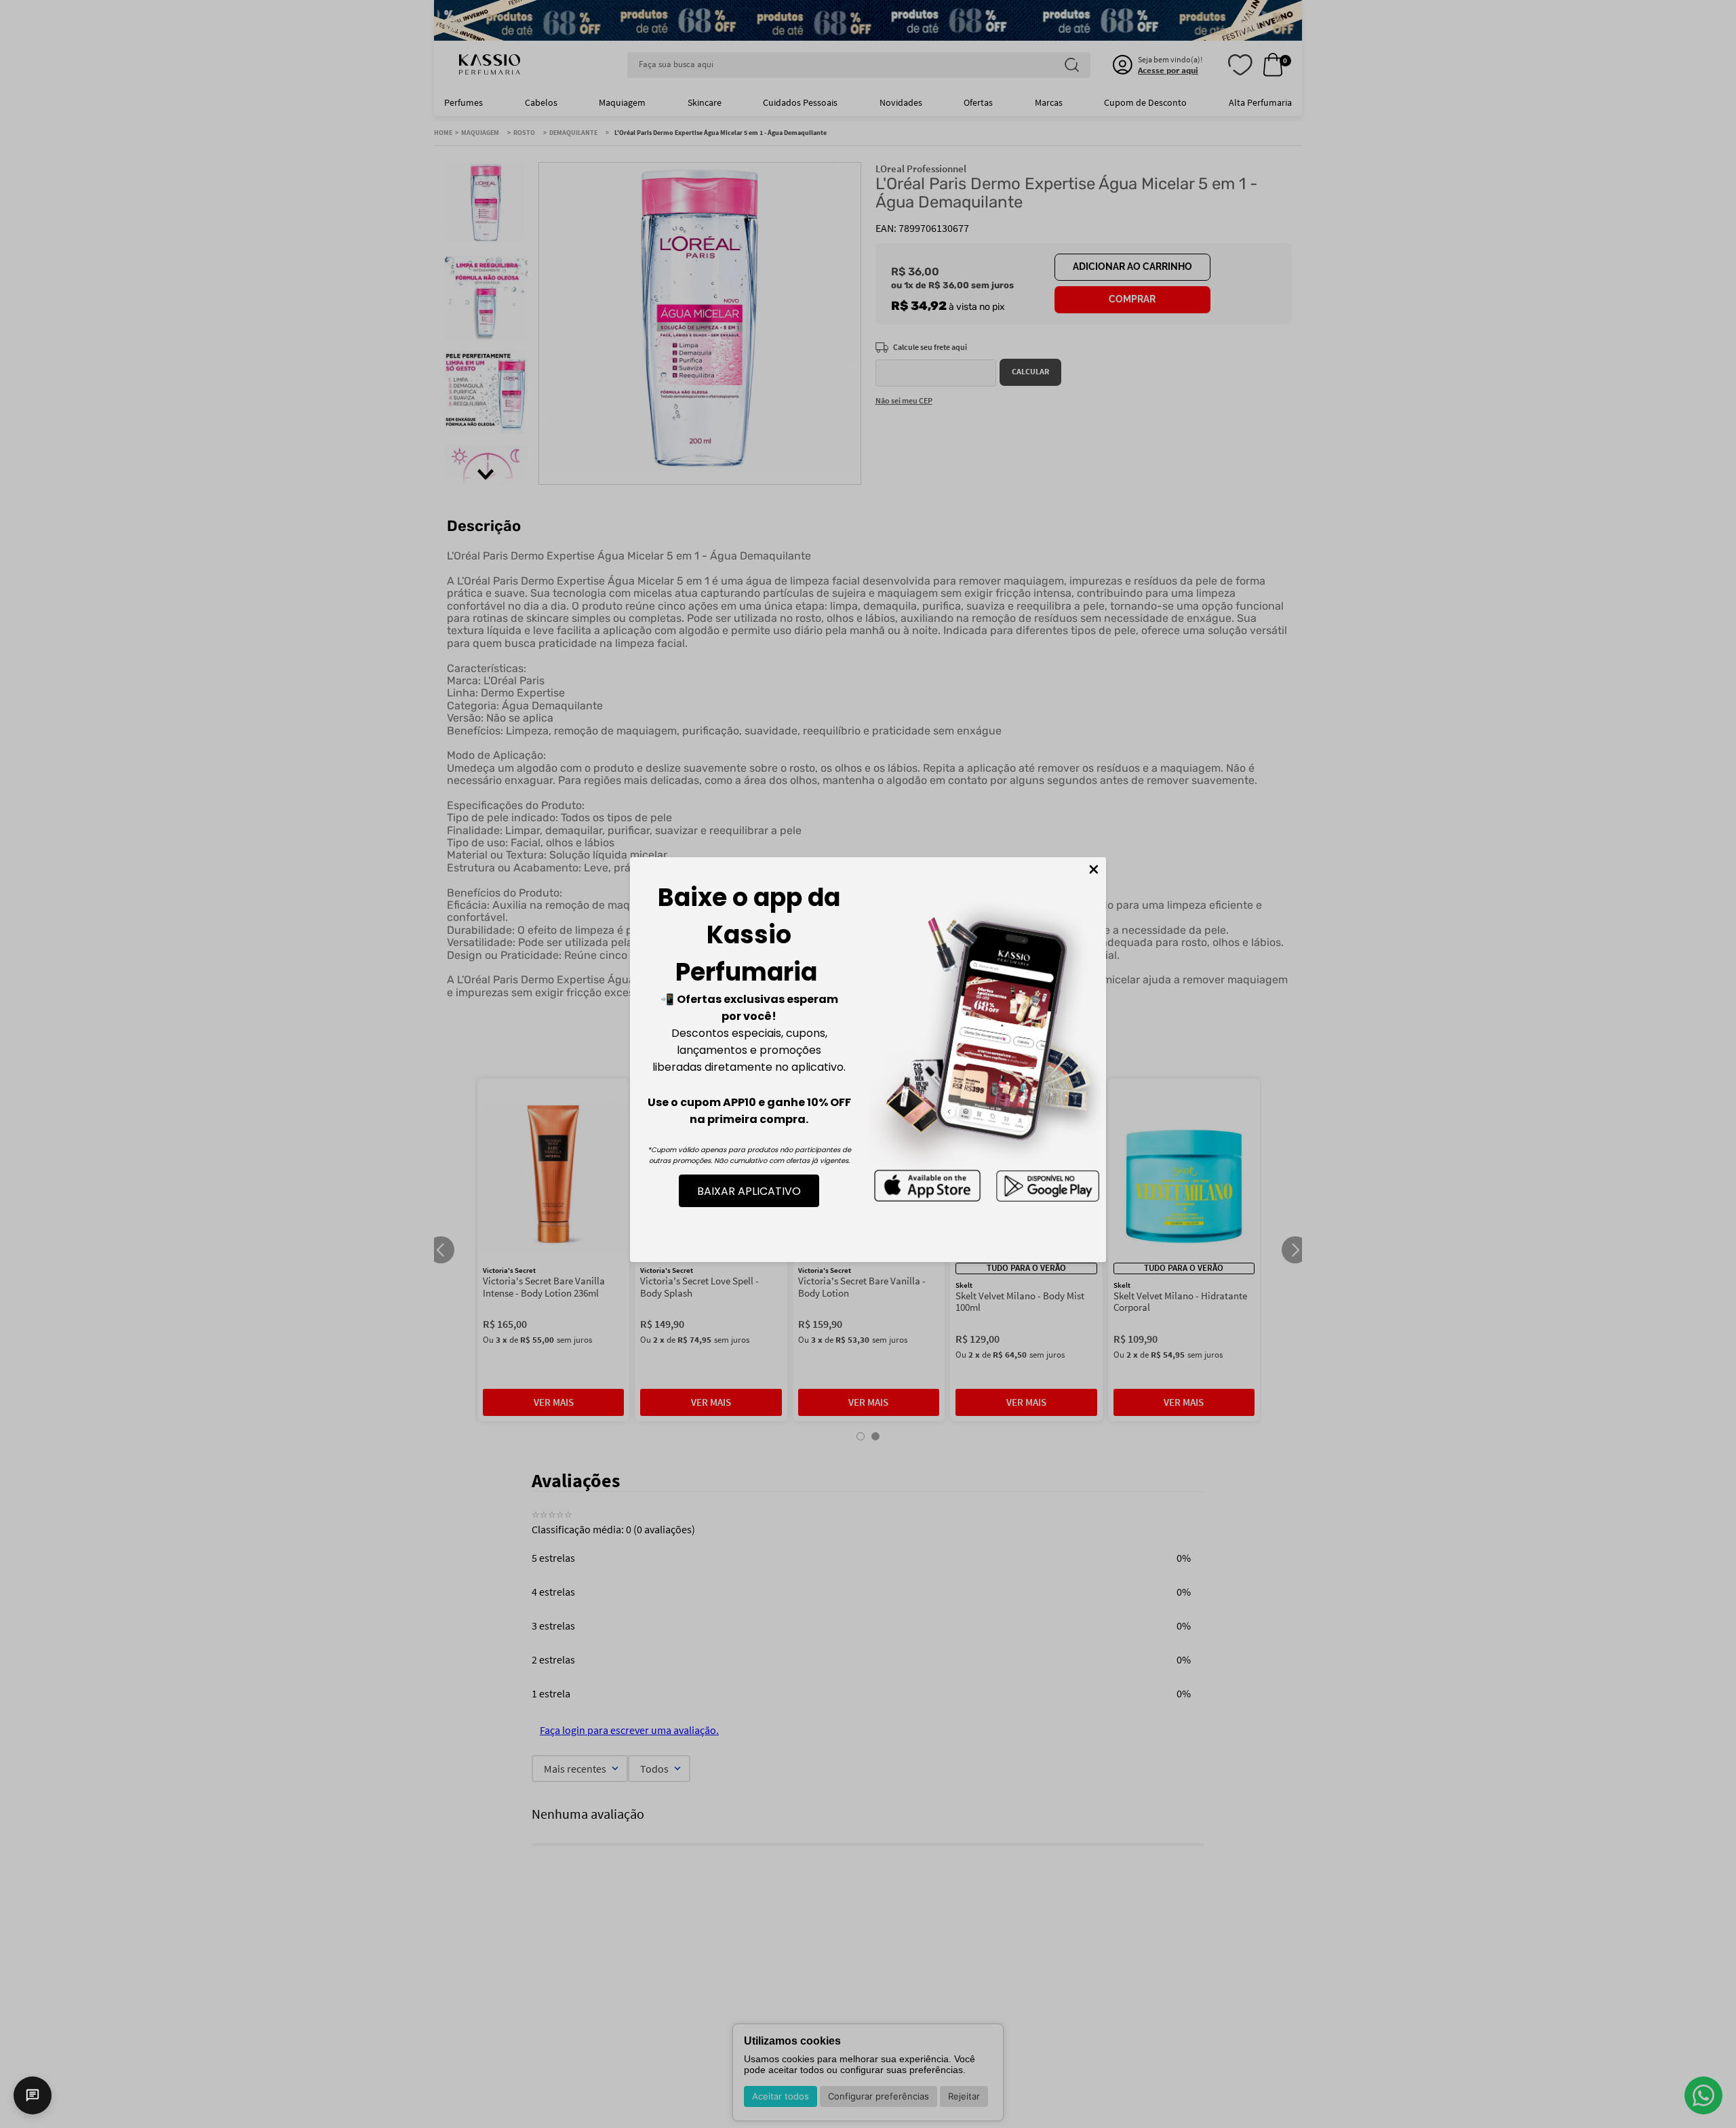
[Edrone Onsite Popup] (868, 1064)
